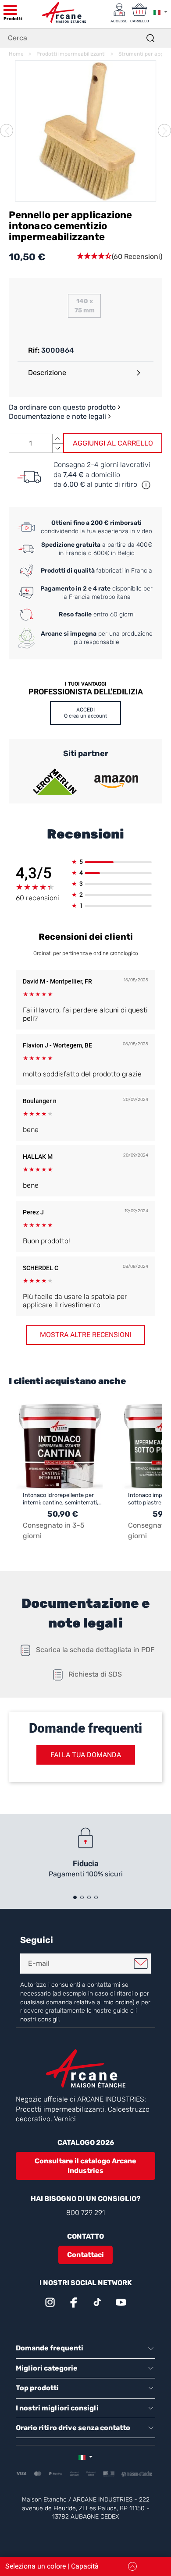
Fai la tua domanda (86, 1755)
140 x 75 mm (85, 306)
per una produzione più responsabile (97, 638)
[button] (119, 257)
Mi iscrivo (141, 1964)
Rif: (34, 350)
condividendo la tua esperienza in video (96, 527)
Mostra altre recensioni (85, 1335)
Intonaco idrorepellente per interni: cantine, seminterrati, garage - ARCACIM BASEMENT (61, 1499)
